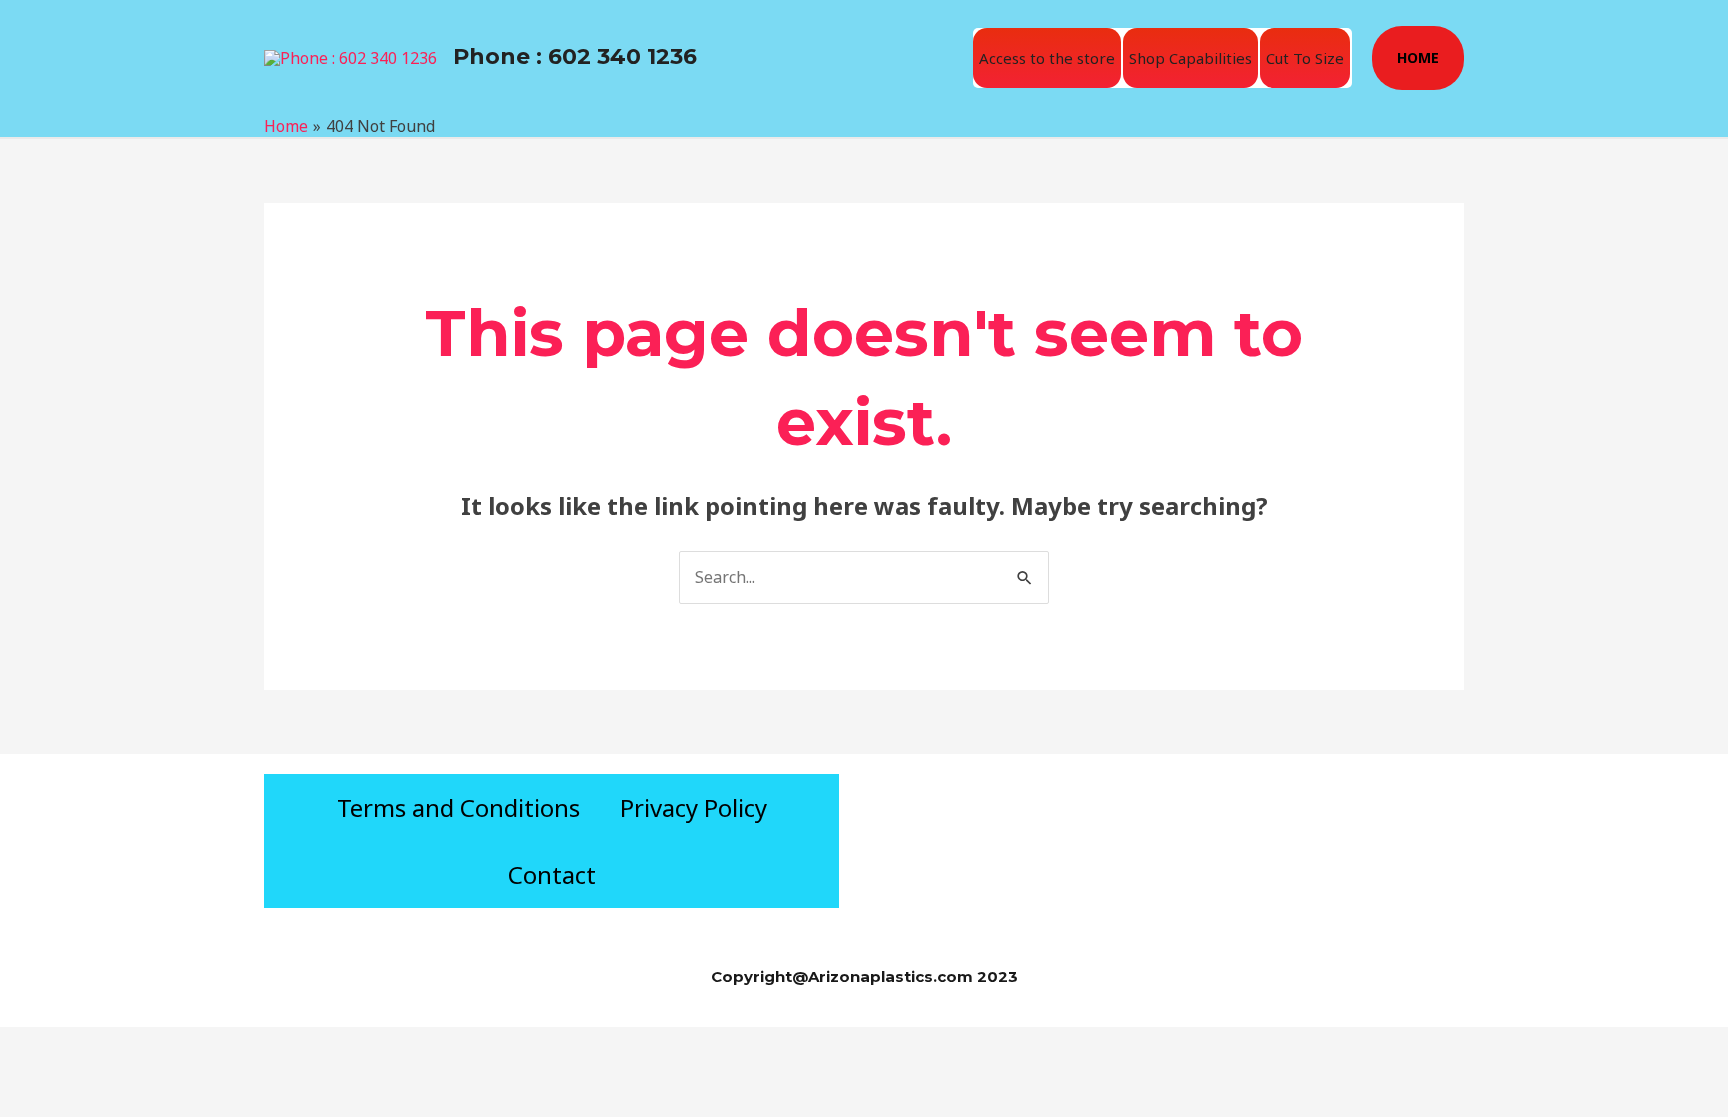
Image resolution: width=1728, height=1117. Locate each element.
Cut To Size (1305, 58)
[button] (1418, 58)
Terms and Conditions (458, 807)
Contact (552, 874)
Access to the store (1047, 58)
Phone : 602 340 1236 (575, 56)
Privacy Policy (693, 807)
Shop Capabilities (1190, 58)
